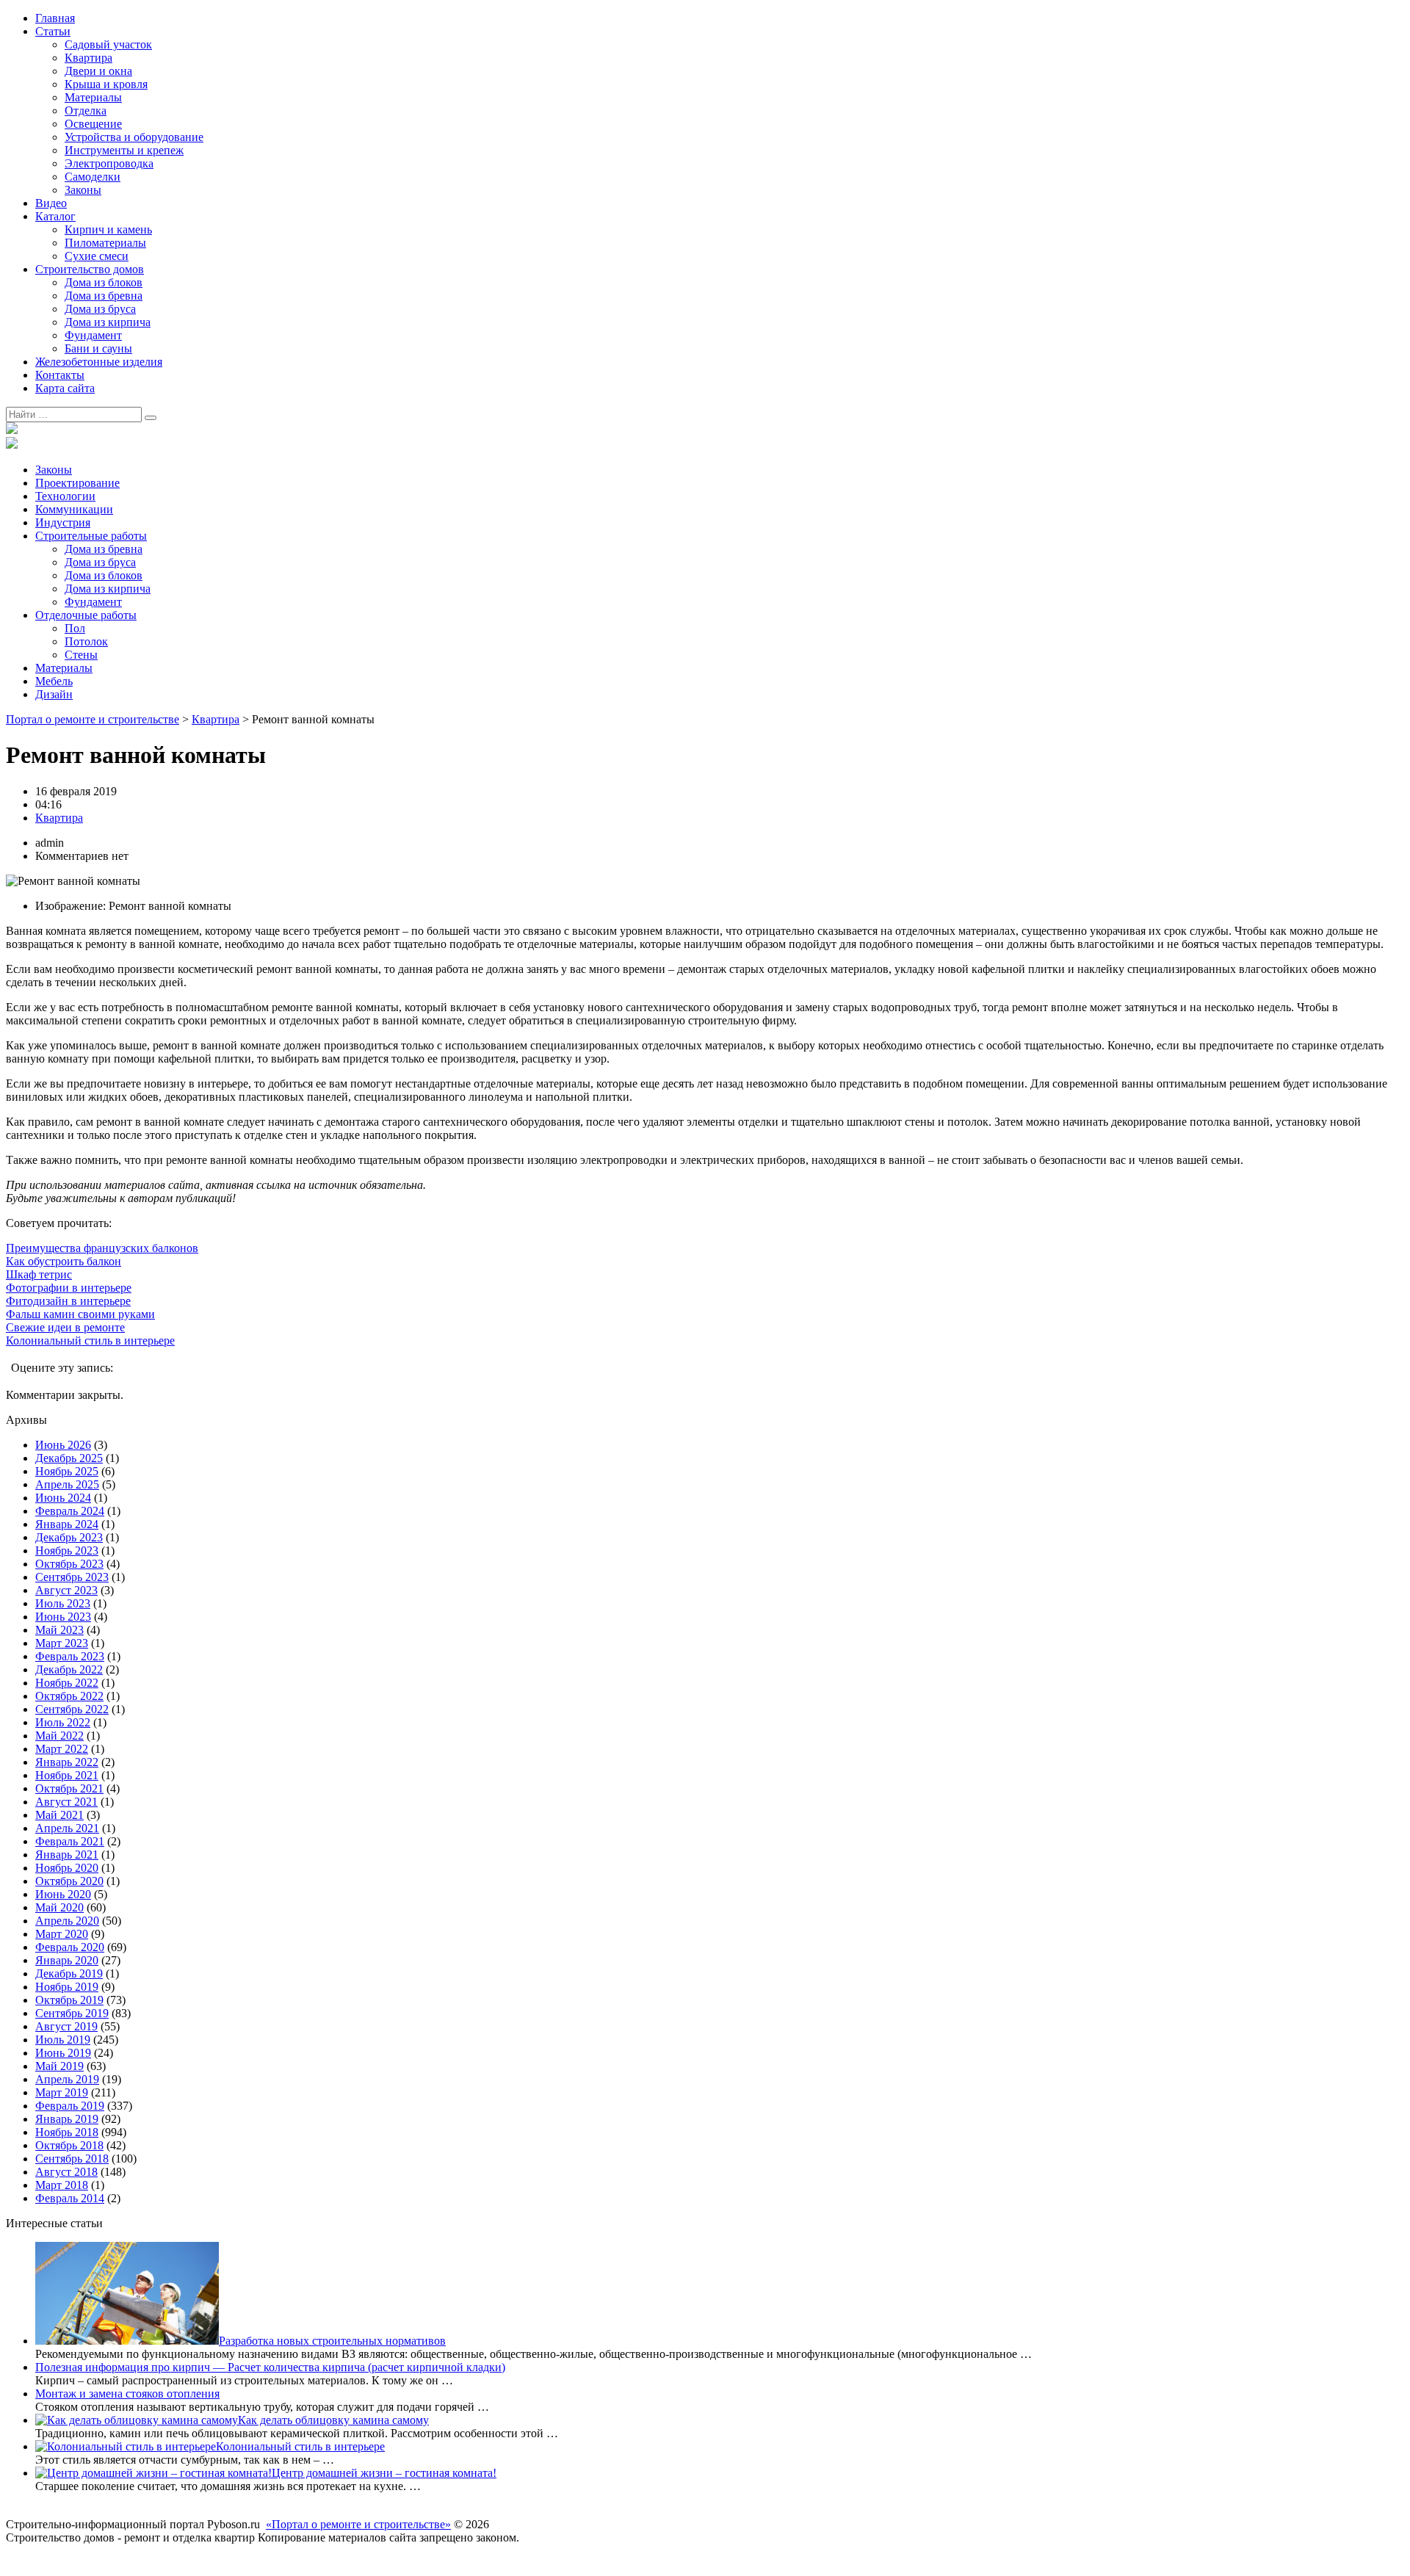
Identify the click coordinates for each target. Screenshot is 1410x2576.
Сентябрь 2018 (72, 2159)
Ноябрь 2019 (67, 1987)
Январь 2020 (67, 1960)
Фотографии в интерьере (69, 1288)
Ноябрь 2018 (67, 2132)
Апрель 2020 (67, 1921)
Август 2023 (66, 1590)
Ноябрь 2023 (67, 1551)
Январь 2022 (67, 1762)
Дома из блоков (104, 282)
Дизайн (54, 694)
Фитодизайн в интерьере (68, 1301)
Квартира (88, 58)
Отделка (86, 111)
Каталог (55, 216)
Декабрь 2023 (69, 1537)
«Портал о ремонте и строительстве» (358, 2524)
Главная (55, 18)
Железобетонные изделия (99, 362)
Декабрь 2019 (69, 1973)
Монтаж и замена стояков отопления (127, 2394)
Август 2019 (66, 2026)
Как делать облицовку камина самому (333, 2420)
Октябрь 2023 (69, 1564)
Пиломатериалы (105, 243)
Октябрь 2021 (69, 1788)
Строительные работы (91, 536)
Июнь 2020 (63, 1894)
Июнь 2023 (63, 1617)
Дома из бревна (104, 296)
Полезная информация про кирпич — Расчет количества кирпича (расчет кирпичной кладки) (270, 2367)
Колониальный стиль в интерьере (90, 1341)
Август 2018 (66, 2172)
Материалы (93, 97)
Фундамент (93, 335)
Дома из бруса (100, 309)
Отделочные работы (86, 615)
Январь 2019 (67, 2119)
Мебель (54, 681)
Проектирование (77, 483)
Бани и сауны (98, 348)
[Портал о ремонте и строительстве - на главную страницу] (12, 430)
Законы (83, 190)
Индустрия (63, 522)
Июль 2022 (63, 1722)
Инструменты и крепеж (124, 150)
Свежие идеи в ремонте (65, 1327)
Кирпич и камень (108, 229)
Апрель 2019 (67, 2079)
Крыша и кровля (106, 84)
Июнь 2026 (63, 1445)
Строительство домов (90, 269)
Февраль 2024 (70, 1511)
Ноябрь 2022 (67, 1683)
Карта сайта (65, 388)
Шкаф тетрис (39, 1274)
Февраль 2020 (70, 1947)
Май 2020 (59, 1907)
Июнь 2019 (63, 2053)
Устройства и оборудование (134, 137)
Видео (51, 203)
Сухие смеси (97, 256)
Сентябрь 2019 (72, 2013)
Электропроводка (109, 163)
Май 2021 (59, 1815)
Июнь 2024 (63, 1498)
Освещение (93, 124)
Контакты (60, 375)
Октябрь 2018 (69, 2145)
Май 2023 (59, 1630)
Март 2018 (62, 2185)
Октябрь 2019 (69, 2000)
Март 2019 (62, 2092)
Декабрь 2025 (69, 1458)
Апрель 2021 (67, 1828)
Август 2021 (66, 1802)
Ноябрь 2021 (67, 1775)
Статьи (53, 31)
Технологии (65, 496)
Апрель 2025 (67, 1484)
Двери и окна (98, 71)
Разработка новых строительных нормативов (332, 2341)
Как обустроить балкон (64, 1261)
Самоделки (93, 177)
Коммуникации (74, 509)
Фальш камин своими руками (80, 1314)
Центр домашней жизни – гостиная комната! (384, 2473)
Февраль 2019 (70, 2106)
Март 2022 (62, 1749)
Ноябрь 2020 (67, 1868)
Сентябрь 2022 (72, 1709)
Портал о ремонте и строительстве (93, 719)
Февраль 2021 (70, 1841)
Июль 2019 (63, 2040)
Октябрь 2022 (69, 1696)
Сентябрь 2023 (72, 1577)
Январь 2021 (67, 1855)
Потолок (86, 641)
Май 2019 (59, 2066)
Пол (75, 628)
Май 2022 (59, 1736)
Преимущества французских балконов (102, 1248)
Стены (81, 655)
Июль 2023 (63, 1603)
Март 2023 (62, 1643)
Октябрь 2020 (69, 1881)
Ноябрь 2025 (67, 1471)
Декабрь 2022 (69, 1669)
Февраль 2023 (70, 1656)
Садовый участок (108, 44)
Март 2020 (62, 1934)
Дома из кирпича (108, 322)
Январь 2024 (67, 1524)
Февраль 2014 (70, 2198)
